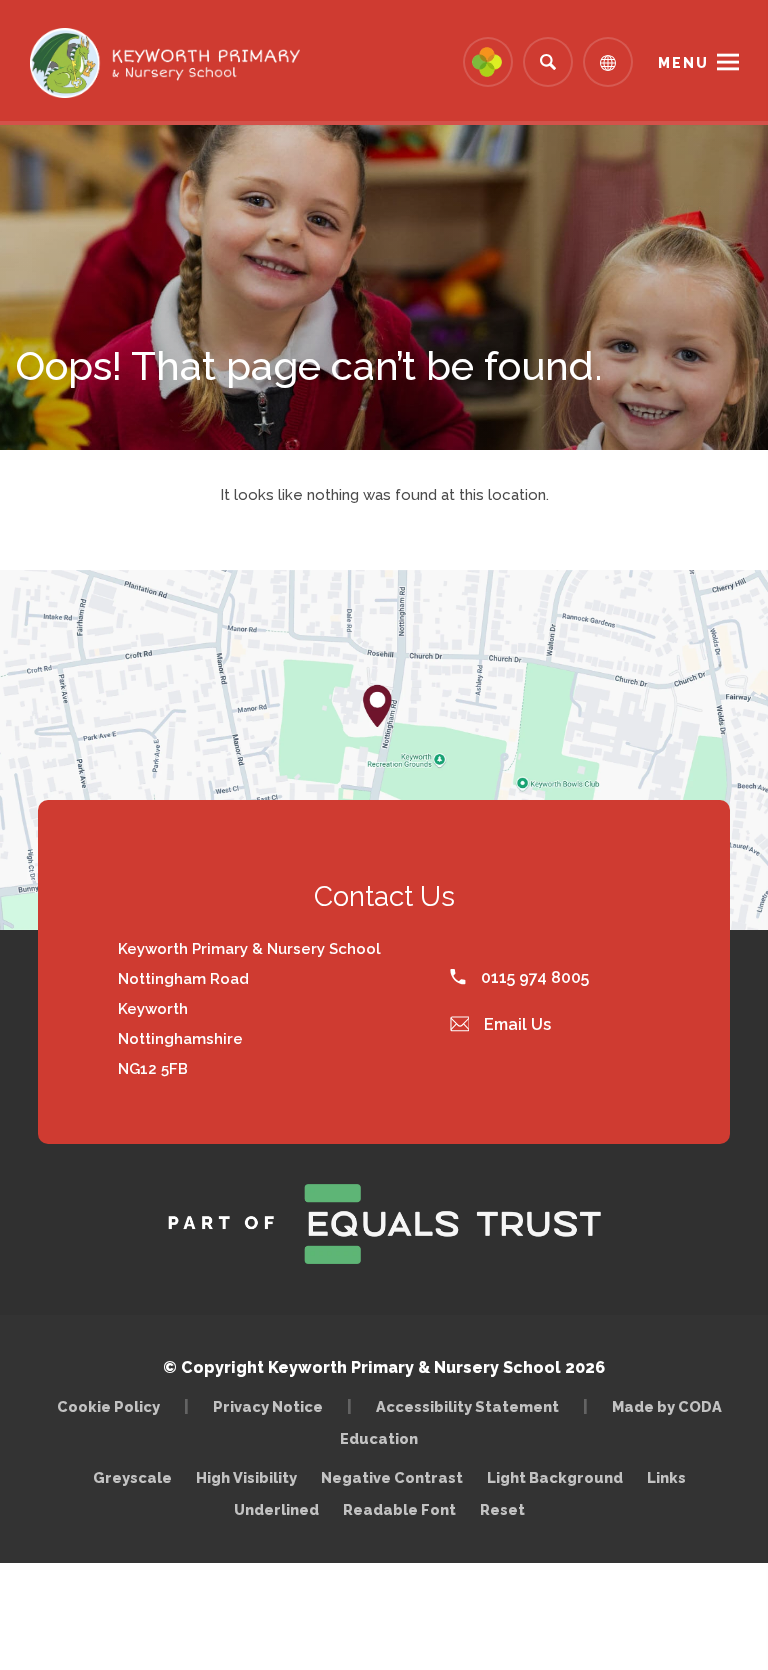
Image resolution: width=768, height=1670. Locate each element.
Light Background (555, 1477)
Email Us (515, 1024)
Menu (683, 63)
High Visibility (246, 1477)
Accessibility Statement (467, 1406)
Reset (502, 1509)
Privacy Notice (268, 1406)
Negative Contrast (392, 1477)
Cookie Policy (108, 1406)
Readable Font (399, 1509)
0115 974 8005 (533, 977)
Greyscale (132, 1477)
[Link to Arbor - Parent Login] (488, 62)
